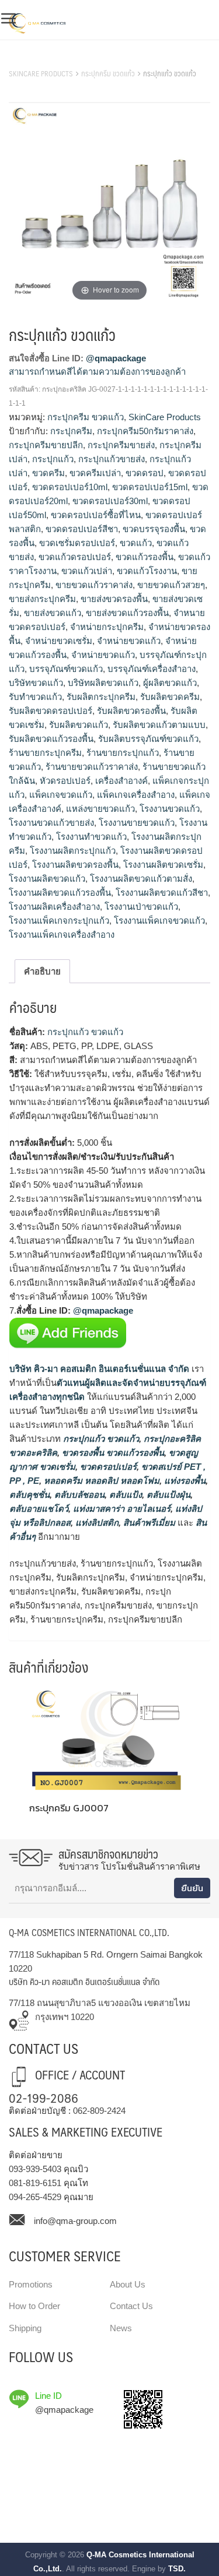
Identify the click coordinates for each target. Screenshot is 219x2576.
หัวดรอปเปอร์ (65, 781)
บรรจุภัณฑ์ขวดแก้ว (66, 669)
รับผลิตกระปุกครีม (101, 697)
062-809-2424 (99, 2111)
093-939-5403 (35, 2169)
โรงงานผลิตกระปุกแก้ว (73, 851)
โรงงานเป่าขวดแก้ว (141, 907)
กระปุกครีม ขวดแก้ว (108, 73)
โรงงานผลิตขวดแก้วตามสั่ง (141, 879)
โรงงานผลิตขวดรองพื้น (75, 865)
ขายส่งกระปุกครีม (42, 599)
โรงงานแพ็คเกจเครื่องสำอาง (62, 935)
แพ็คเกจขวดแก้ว (61, 795)
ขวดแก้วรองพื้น (145, 557)
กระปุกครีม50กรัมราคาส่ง (145, 431)
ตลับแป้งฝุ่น (167, 1495)
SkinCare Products (41, 73)
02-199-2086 (44, 2097)
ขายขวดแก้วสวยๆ (171, 585)
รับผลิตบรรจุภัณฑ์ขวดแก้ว (148, 739)
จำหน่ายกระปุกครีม (107, 627)
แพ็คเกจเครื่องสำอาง (136, 795)
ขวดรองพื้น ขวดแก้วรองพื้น (112, 1453)
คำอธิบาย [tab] (42, 971)
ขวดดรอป (145, 473)
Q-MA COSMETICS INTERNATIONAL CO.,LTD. (89, 1932)
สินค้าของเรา (35, 59)
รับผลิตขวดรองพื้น (131, 711)
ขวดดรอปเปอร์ (107, 1467)
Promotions (31, 2284)
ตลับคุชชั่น (29, 1495)
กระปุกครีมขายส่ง (121, 445)
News (121, 2328)
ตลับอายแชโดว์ (39, 1509)
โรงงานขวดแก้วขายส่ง (51, 823)
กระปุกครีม (71, 431)
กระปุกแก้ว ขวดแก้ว (85, 1032)
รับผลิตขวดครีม (170, 697)
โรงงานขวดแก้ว (170, 809)
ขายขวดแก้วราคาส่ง (94, 585)
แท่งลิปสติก (96, 1523)
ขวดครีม (48, 473)
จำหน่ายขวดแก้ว (129, 641)
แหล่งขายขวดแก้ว (100, 809)
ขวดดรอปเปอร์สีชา (82, 529)
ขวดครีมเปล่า (95, 473)
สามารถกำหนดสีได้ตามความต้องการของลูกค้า (97, 372)
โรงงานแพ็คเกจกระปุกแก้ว (59, 921)
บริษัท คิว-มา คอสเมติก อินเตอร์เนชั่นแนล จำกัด (99, 1369)
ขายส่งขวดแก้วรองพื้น (127, 613)
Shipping (25, 2328)
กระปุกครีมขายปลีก (46, 445)
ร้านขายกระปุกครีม (45, 753)
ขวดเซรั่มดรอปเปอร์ (77, 543)
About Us (128, 2284)
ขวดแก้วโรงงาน (147, 571)
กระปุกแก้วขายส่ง (112, 459)
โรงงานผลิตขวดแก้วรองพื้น (60, 893)
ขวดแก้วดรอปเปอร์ (75, 557)
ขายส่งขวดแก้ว (53, 613)
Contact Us (131, 2306)
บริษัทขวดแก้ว (36, 683)
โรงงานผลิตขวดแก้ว (47, 879)
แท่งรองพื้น (184, 1481)
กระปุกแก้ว (53, 459)
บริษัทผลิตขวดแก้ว (103, 683)
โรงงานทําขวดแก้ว (91, 837)
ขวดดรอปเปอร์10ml (70, 487)
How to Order (34, 2306)
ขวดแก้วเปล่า (87, 571)
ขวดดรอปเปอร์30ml (110, 501)
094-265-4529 (35, 2197)
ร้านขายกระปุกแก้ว (123, 753)
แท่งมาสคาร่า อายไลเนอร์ (121, 1509)
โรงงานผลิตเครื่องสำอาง (54, 907)
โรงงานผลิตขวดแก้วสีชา (162, 893)
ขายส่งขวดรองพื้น (114, 599)
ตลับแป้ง (124, 1495)
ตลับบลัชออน (78, 1495)
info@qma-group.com (75, 2221)
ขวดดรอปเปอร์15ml (150, 487)
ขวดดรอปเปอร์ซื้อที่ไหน (96, 515)
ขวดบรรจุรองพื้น (154, 529)
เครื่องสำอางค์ (121, 781)
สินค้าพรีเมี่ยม (149, 1523)
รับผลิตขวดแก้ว (79, 725)
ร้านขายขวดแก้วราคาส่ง (92, 767)
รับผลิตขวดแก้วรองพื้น (51, 739)
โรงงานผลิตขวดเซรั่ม (163, 865)
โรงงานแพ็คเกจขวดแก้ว (159, 921)
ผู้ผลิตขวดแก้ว (170, 683)
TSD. (177, 2569)
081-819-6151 (35, 2183)
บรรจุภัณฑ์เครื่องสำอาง (152, 669)
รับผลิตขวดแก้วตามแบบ (159, 725)
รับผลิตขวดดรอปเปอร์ (51, 711)
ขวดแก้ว (136, 543)
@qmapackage (116, 358)
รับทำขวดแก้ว (35, 697)
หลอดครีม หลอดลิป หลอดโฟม (100, 1481)
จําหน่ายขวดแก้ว (103, 655)
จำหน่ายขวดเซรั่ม (59, 641)
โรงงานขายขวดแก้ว (137, 823)
